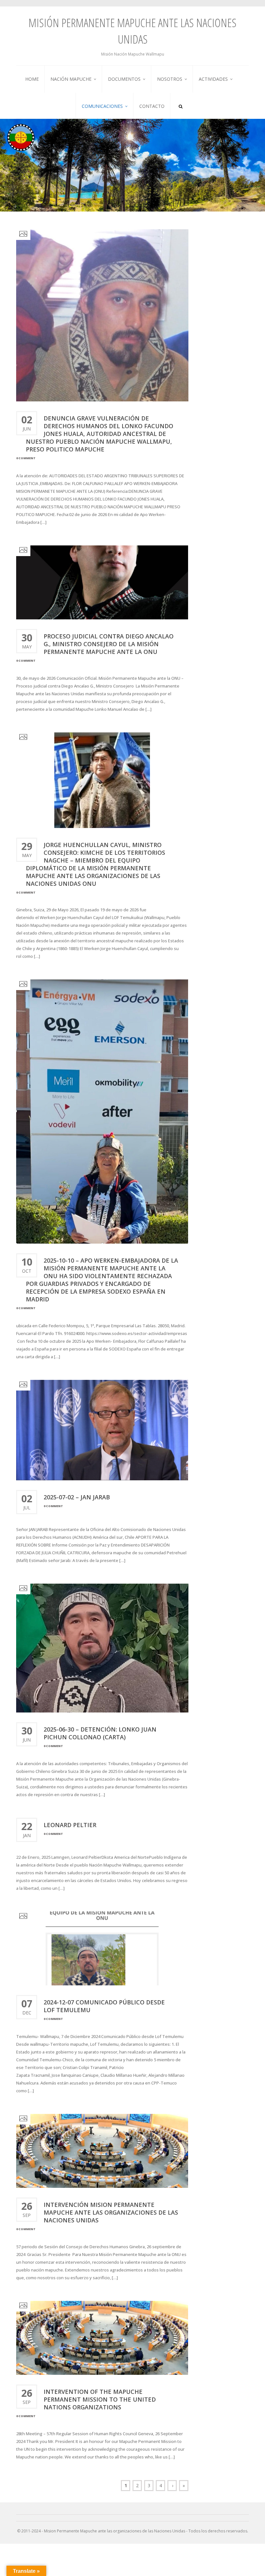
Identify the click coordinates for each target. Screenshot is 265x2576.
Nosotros (170, 79)
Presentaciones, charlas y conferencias (222, 96)
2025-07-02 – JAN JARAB (77, 1497)
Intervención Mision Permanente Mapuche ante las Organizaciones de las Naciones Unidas (111, 2212)
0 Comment (26, 458)
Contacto (152, 106)
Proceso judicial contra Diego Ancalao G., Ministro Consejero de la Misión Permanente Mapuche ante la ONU (109, 644)
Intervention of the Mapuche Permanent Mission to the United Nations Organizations (100, 2399)
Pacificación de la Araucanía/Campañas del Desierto (71, 98)
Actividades (213, 79)
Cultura (59, 117)
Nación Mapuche (71, 79)
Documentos (124, 79)
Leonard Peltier (70, 1825)
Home (32, 79)
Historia (59, 110)
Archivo (207, 105)
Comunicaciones (102, 106)
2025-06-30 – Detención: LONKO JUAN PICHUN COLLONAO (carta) (100, 1733)
